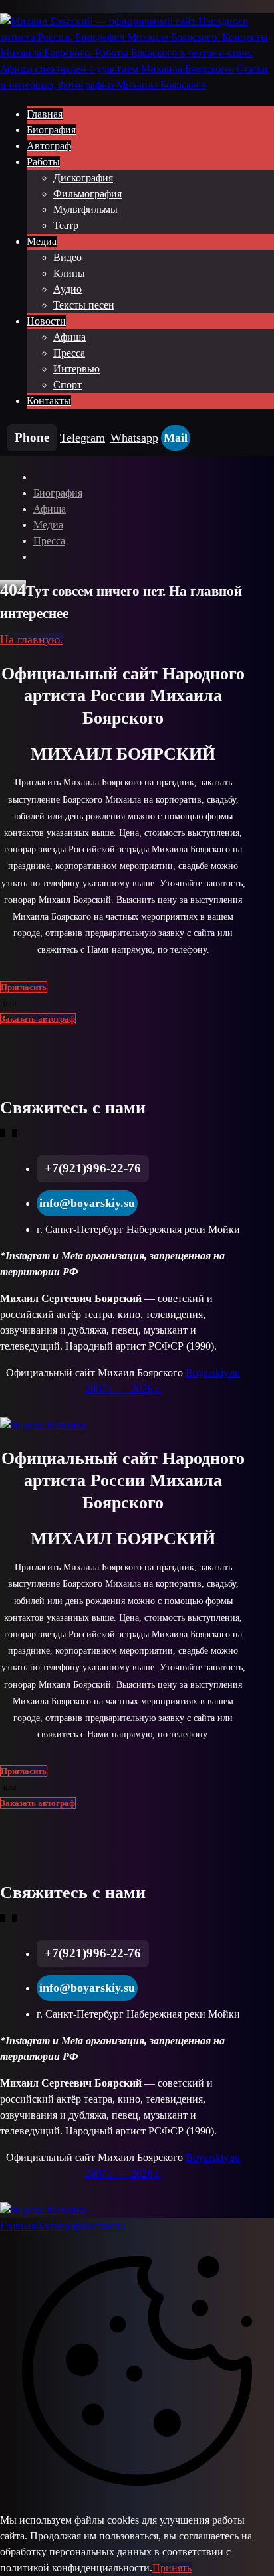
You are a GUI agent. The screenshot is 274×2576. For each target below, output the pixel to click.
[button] (32, 438)
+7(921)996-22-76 (93, 1168)
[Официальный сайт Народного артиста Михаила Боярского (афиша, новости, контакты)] (137, 85)
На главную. (32, 639)
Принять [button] (172, 2568)
